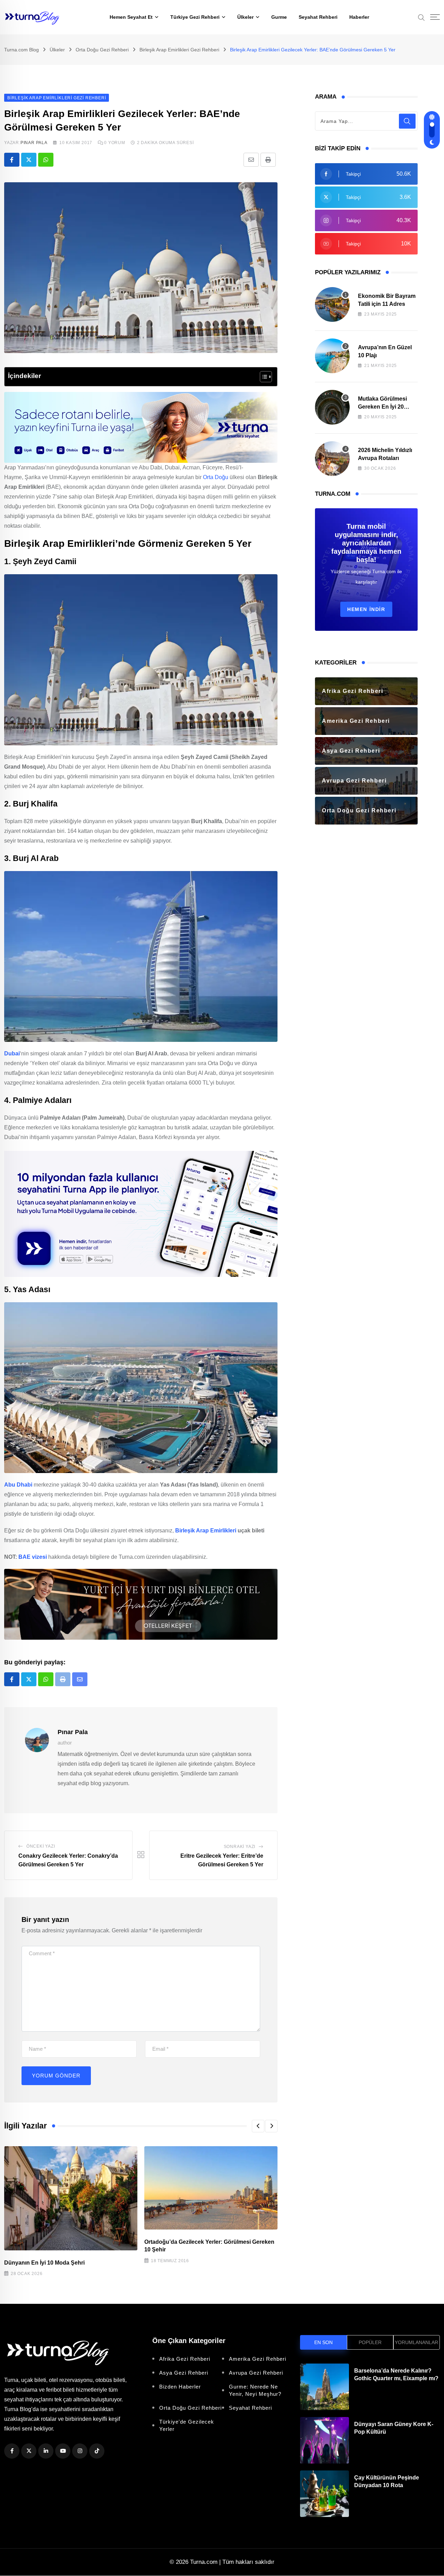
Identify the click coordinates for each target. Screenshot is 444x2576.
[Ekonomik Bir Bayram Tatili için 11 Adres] (332, 304)
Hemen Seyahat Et (131, 17)
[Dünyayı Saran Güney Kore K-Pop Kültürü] (325, 2440)
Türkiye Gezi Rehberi (195, 17)
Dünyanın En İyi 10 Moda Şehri (44, 2263)
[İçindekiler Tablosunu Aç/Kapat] (262, 377)
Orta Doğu (216, 477)
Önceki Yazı (41, 1846)
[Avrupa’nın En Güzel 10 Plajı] (332, 356)
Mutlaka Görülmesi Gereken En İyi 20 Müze (382, 407)
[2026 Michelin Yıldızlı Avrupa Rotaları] (332, 459)
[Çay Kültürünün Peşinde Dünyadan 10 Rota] (325, 2494)
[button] (258, 2126)
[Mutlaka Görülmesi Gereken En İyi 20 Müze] (332, 407)
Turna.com (204, 2562)
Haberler (359, 17)
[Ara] (421, 17)
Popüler (370, 2342)
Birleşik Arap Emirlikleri (206, 1530)
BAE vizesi (33, 1557)
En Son (323, 2342)
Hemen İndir (366, 609)
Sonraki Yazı (240, 1847)
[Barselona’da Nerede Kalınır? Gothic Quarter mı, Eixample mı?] (325, 2387)
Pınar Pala (34, 143)
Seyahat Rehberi (318, 17)
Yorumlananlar (416, 2342)
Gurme (279, 17)
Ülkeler (245, 17)
